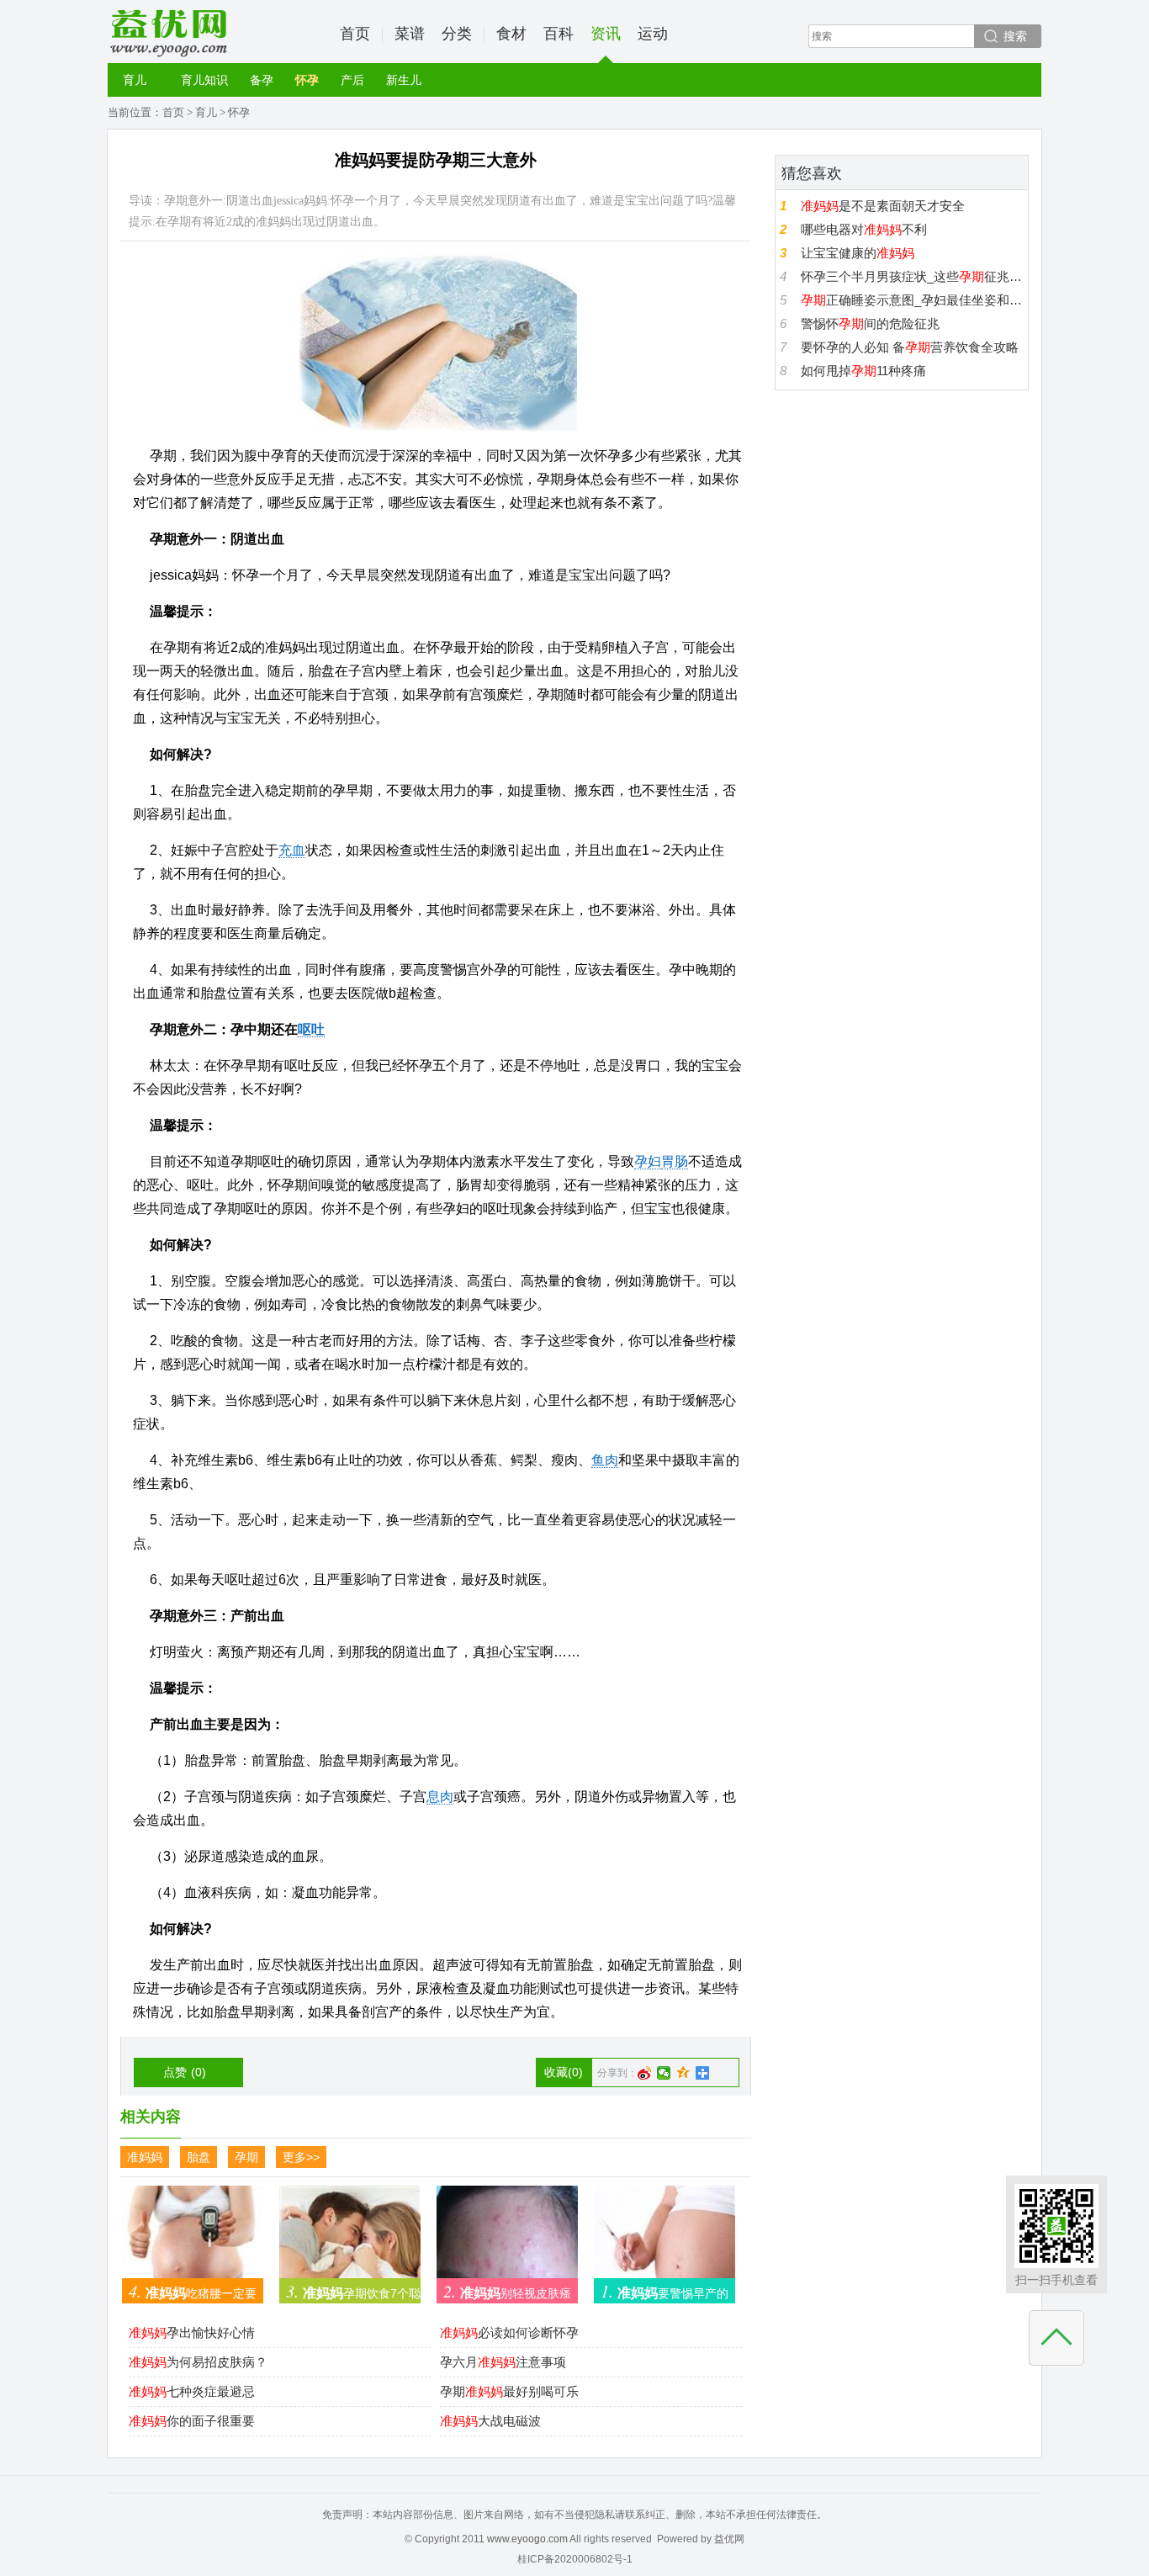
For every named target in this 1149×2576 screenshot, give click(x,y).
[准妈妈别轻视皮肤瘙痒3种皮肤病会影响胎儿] (507, 2239)
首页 (355, 34)
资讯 (606, 34)
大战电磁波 (490, 2421)
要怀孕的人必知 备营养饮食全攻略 (910, 347)
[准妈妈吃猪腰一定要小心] (193, 2239)
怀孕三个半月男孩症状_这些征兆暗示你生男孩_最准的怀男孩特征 (912, 276)
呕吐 (311, 1029)
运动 (653, 34)
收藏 (564, 2072)
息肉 (440, 1797)
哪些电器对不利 (864, 229)
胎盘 (199, 2157)
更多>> (301, 2157)
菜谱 (410, 34)
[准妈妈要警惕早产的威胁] (665, 2239)
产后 (352, 80)
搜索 (1015, 36)
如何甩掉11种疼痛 (863, 371)
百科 (559, 34)
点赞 (185, 2072)
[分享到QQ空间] (683, 2073)
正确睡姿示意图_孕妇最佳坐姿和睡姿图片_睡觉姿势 (912, 300)
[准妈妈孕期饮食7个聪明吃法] (350, 2239)
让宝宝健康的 (858, 253)
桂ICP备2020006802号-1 (575, 2559)
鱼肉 (605, 1460)
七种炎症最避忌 (192, 2391)
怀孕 (307, 80)
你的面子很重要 (192, 2421)
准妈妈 (145, 2157)
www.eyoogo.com (527, 2539)
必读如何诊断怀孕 (509, 2332)
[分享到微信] (664, 2073)
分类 (457, 34)
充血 (292, 850)
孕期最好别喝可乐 (509, 2391)
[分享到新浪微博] (645, 2073)
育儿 (135, 80)
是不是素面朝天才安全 (883, 206)
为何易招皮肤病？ (198, 2362)
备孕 (262, 80)
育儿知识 (204, 80)
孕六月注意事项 (503, 2362)
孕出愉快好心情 (192, 2332)
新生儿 (404, 80)
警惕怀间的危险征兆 (870, 323)
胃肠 (675, 1161)
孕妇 (648, 1161)
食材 (511, 34)
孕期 (246, 2157)
